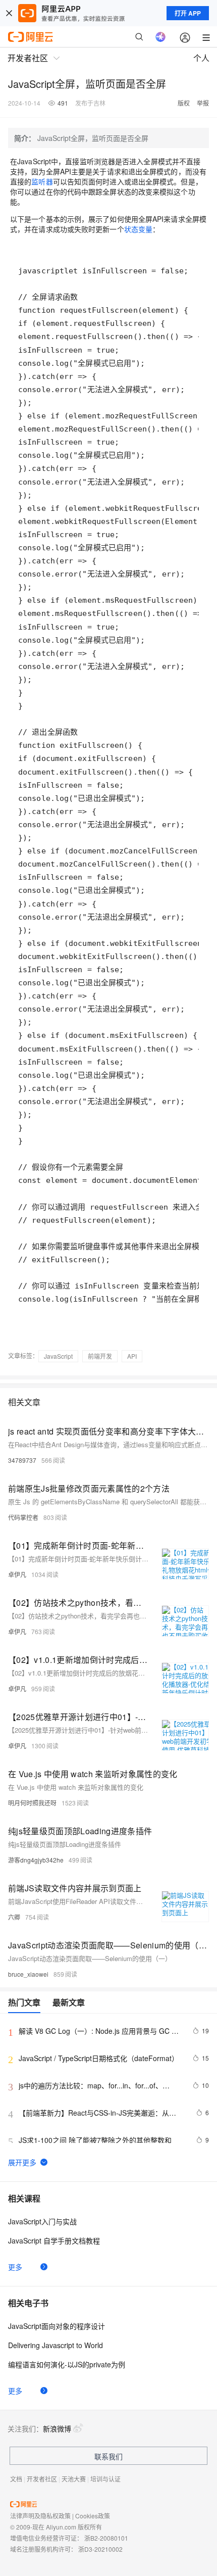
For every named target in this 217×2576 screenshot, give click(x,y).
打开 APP (188, 13)
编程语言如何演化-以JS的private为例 (67, 2364)
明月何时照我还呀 (32, 1803)
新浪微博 (57, 2428)
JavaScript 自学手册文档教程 (54, 2240)
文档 (16, 2479)
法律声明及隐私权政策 (40, 2516)
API (132, 1356)
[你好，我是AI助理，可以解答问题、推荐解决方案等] (160, 37)
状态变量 (138, 229)
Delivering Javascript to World (56, 2345)
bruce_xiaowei (28, 1974)
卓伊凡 (17, 1574)
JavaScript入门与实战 (42, 2221)
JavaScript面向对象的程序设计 (57, 2326)
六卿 (14, 1917)
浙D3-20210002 (100, 2549)
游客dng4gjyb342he (36, 1860)
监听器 (42, 181)
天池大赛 (74, 2479)
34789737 (22, 1460)
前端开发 (100, 1356)
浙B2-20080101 (106, 2538)
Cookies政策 (93, 2516)
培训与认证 (105, 2479)
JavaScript (58, 1356)
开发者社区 (42, 2479)
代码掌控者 (23, 1517)
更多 (15, 2267)
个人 (201, 58)
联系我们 (108, 2456)
